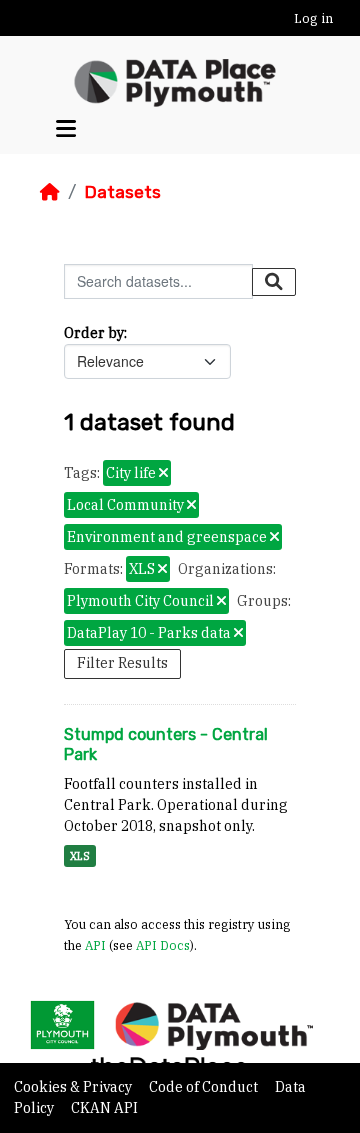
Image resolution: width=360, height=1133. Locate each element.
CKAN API (104, 1108)
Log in (313, 18)
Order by (94, 333)
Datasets (122, 192)
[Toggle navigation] (66, 129)
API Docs (163, 945)
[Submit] (274, 282)
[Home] (50, 192)
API (95, 945)
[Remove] (163, 474)
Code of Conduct (205, 1087)
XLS (80, 856)
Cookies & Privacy (74, 1087)
